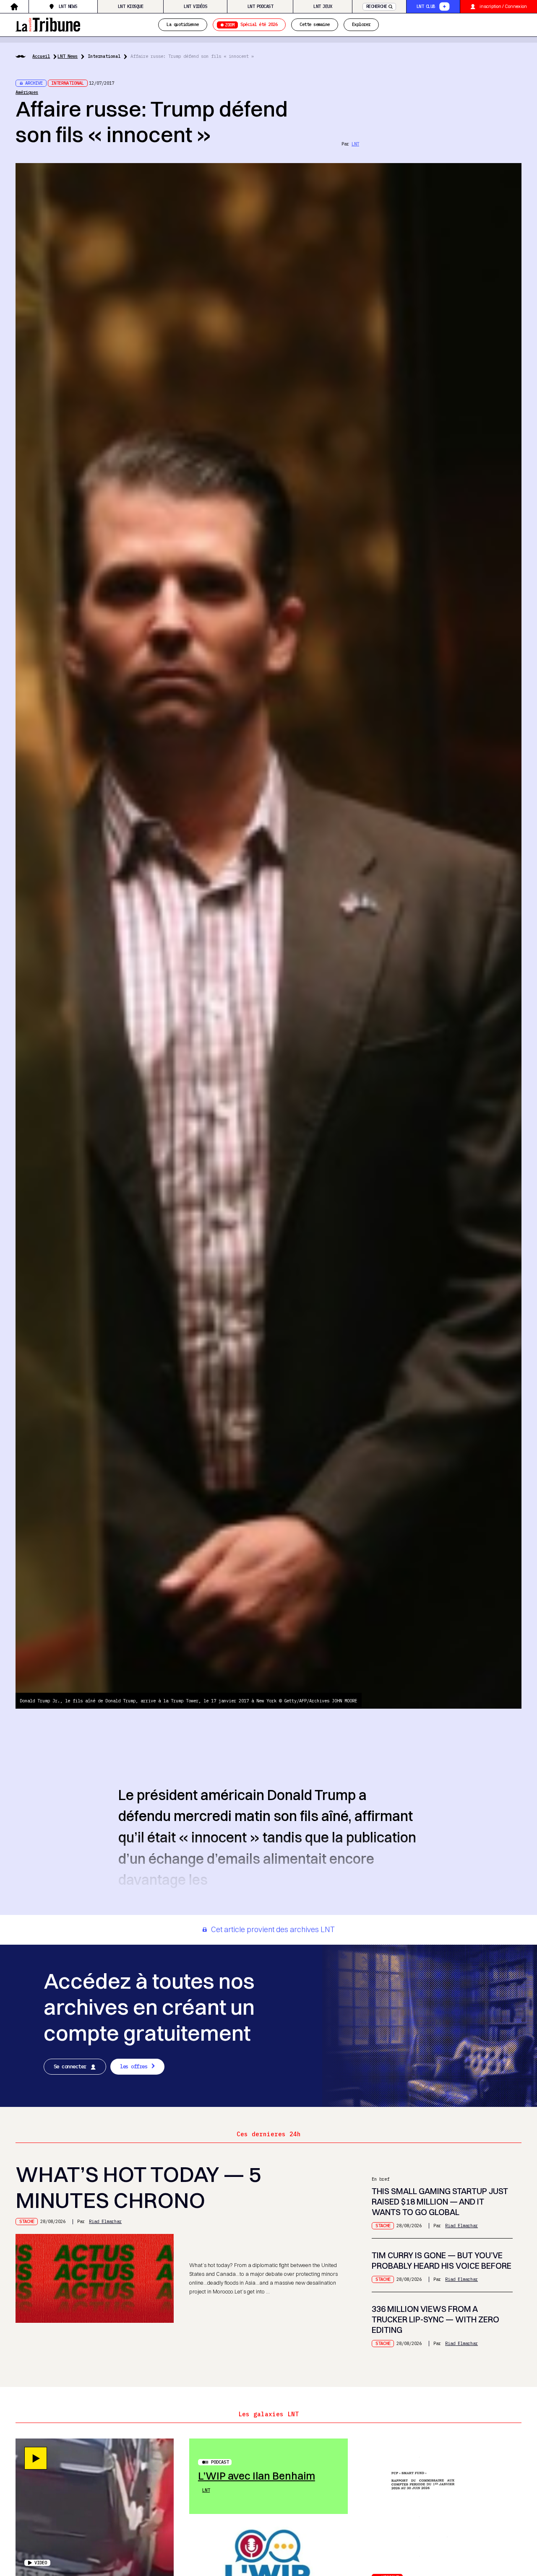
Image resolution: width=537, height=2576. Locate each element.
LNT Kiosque (130, 6)
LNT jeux (323, 6)
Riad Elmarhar (105, 2221)
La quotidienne (183, 25)
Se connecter (70, 2066)
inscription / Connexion (503, 6)
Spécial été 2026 (251, 25)
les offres (134, 2066)
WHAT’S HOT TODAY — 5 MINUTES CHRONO (138, 2187)
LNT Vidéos (195, 6)
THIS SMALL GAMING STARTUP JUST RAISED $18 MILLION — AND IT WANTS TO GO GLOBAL (440, 2202)
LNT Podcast (260, 6)
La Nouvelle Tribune (48, 24)
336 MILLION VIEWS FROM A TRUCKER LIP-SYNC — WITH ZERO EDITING (435, 2319)
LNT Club (426, 6)
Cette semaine (314, 25)
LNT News (68, 6)
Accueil (41, 56)
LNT (355, 144)
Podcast (220, 2462)
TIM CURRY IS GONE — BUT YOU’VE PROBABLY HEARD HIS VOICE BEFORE (442, 2261)
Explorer (361, 25)
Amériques (27, 92)
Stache (27, 2221)
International (104, 56)
